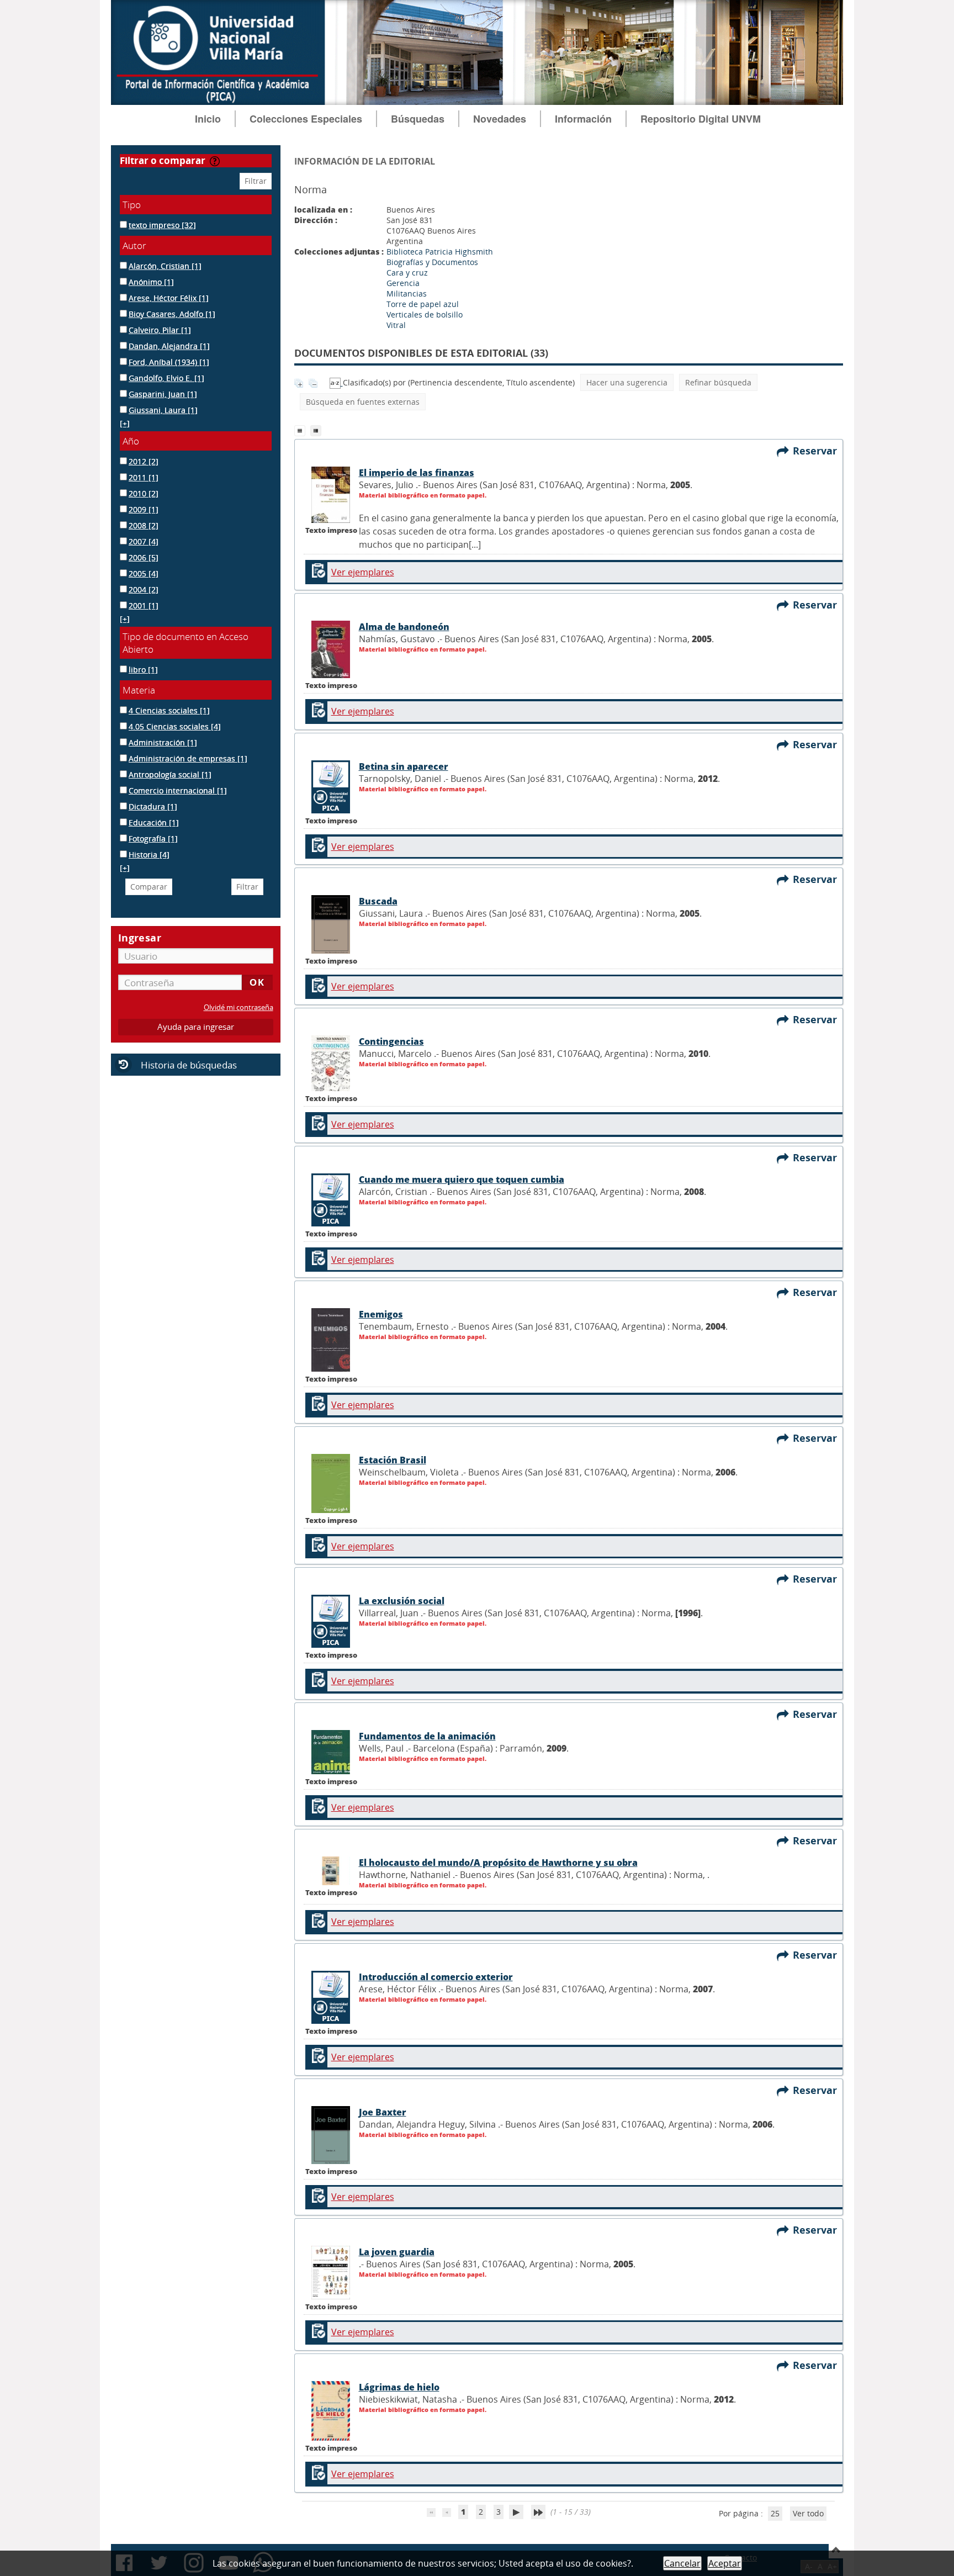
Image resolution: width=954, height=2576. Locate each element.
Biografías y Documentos (432, 262)
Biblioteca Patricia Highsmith (440, 252)
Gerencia (403, 283)
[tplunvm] (317, 430)
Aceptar (725, 2563)
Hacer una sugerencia (627, 382)
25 (775, 2513)
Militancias (407, 293)
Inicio (208, 119)
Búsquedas (418, 119)
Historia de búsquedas (189, 1065)
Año (131, 441)
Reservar (818, 451)
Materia (139, 690)
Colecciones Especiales (306, 119)
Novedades (500, 119)
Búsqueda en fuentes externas (363, 402)
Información (583, 119)
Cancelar (682, 2563)
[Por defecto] (302, 430)
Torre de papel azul (423, 304)
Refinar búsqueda (718, 382)
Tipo (132, 205)
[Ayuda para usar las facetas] (215, 161)
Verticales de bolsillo (425, 314)
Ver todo (808, 2513)
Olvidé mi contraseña (239, 1007)
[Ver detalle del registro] (331, 520)
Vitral (396, 325)
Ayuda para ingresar (196, 1027)
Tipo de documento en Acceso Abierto (185, 643)
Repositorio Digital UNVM (701, 119)
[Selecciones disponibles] (336, 382)
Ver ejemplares (363, 572)
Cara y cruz (407, 273)
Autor (134, 245)
